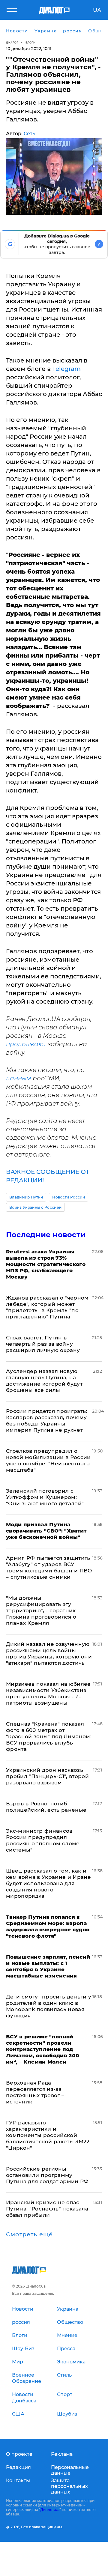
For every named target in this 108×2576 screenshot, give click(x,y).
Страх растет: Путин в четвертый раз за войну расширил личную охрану (43, 1344)
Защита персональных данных (69, 2486)
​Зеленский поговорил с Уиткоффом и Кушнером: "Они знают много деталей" (45, 1497)
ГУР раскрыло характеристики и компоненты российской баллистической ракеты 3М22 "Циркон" (48, 2135)
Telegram (66, 369)
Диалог (12, 42)
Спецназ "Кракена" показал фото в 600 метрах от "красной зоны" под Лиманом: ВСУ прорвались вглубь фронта (49, 1736)
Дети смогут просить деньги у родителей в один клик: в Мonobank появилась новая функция (49, 2006)
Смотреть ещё (29, 2234)
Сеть (29, 134)
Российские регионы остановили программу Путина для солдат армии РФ (47, 2175)
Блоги (31, 42)
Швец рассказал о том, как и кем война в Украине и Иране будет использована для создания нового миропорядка (48, 1883)
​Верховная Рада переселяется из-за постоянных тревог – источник (35, 2092)
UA (97, 10)
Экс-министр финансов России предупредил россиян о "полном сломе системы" (43, 1840)
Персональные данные (70, 2470)
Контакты (18, 2480)
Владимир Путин (26, 1197)
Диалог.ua (50, 2510)
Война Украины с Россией (35, 1207)
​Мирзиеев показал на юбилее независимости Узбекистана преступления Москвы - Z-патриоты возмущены (48, 1693)
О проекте (19, 2454)
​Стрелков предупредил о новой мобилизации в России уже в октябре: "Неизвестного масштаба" (48, 1460)
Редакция (18, 2467)
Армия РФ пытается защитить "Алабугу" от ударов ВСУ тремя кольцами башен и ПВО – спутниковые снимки (49, 1567)
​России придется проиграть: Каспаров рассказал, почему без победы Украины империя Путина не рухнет (47, 1421)
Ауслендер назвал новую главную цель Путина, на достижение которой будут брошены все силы (44, 1381)
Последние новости (46, 1235)
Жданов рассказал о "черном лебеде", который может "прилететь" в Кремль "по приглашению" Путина (47, 1307)
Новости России (68, 1197)
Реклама (62, 2454)
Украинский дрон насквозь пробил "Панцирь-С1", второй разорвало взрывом (47, 1776)
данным (19, 1078)
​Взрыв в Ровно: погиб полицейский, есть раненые (46, 1807)
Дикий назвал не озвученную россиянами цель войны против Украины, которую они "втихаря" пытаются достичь (49, 1654)
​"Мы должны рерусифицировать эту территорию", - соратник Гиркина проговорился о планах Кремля (41, 1610)
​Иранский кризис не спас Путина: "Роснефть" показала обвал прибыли (47, 2209)
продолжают (26, 1044)
